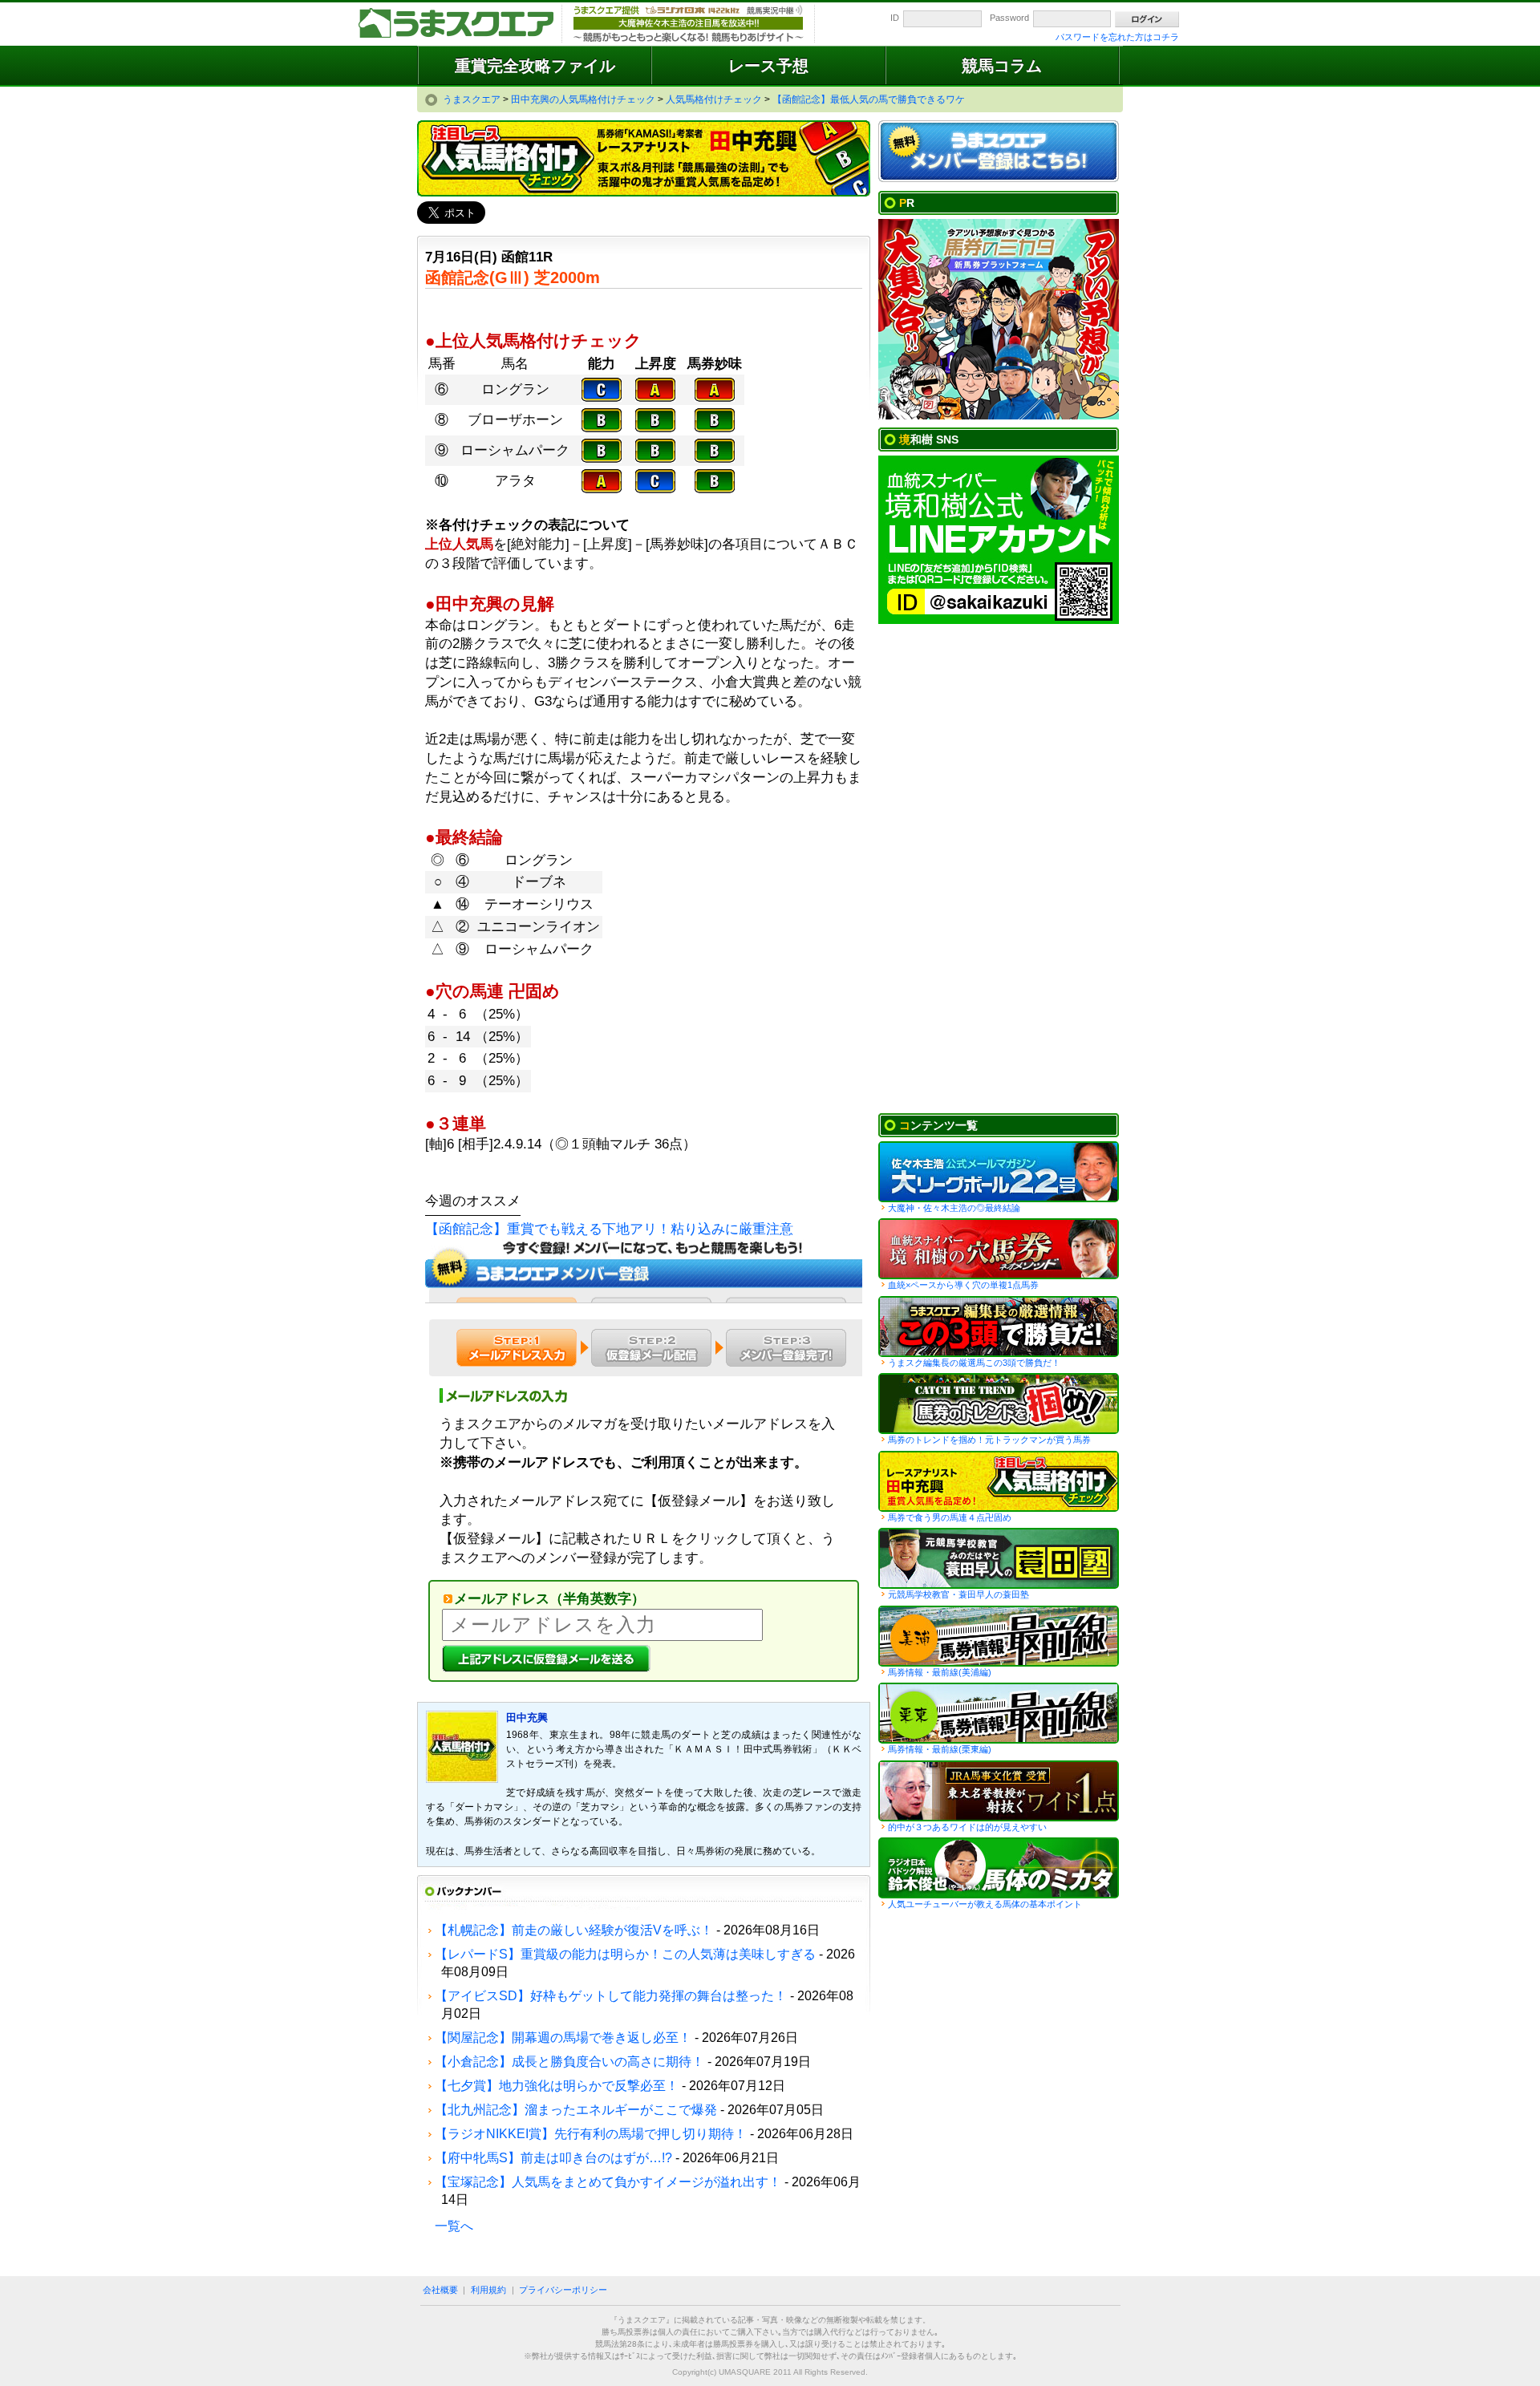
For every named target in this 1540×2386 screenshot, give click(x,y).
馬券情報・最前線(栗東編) (940, 1749)
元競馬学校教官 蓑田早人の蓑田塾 (999, 1558)
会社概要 (440, 2290)
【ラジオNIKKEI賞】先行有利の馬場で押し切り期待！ (591, 2134)
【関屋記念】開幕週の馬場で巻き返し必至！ (563, 2038)
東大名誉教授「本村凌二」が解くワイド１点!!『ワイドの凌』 (999, 1791)
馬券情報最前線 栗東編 (999, 1713)
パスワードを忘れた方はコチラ (1117, 37)
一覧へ (454, 2226)
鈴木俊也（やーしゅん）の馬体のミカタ (999, 1868)
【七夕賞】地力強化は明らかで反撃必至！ (557, 2086)
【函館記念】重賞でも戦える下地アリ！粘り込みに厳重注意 (609, 1229)
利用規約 (488, 2290)
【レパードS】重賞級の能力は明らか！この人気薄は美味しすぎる (625, 1954)
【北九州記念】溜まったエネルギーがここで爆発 (576, 2110)
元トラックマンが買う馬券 (999, 1404)
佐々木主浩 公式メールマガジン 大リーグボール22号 (999, 1172)
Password (1009, 18)
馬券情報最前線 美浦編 (999, 1636)
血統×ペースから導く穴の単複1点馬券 (963, 1285)
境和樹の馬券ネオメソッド (999, 1249)
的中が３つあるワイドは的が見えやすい (967, 1827)
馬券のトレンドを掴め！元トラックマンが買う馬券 (989, 1440)
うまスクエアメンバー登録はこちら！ (999, 152)
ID (895, 18)
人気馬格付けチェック (999, 1481)
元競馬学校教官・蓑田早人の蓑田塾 (958, 1594)
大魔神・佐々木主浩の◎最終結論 (954, 1208)
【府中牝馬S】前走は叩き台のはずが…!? (553, 2158)
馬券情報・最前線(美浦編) (940, 1672)
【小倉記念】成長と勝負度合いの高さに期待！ (569, 2062)
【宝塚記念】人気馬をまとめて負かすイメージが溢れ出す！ (608, 2182)
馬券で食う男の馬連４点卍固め (950, 1517)
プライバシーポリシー (563, 2290)
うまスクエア (457, 24)
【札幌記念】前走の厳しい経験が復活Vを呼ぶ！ (574, 1930)
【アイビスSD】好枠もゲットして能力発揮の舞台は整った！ (611, 1996)
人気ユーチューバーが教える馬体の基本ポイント (985, 1904)
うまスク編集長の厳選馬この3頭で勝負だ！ (999, 1327)
